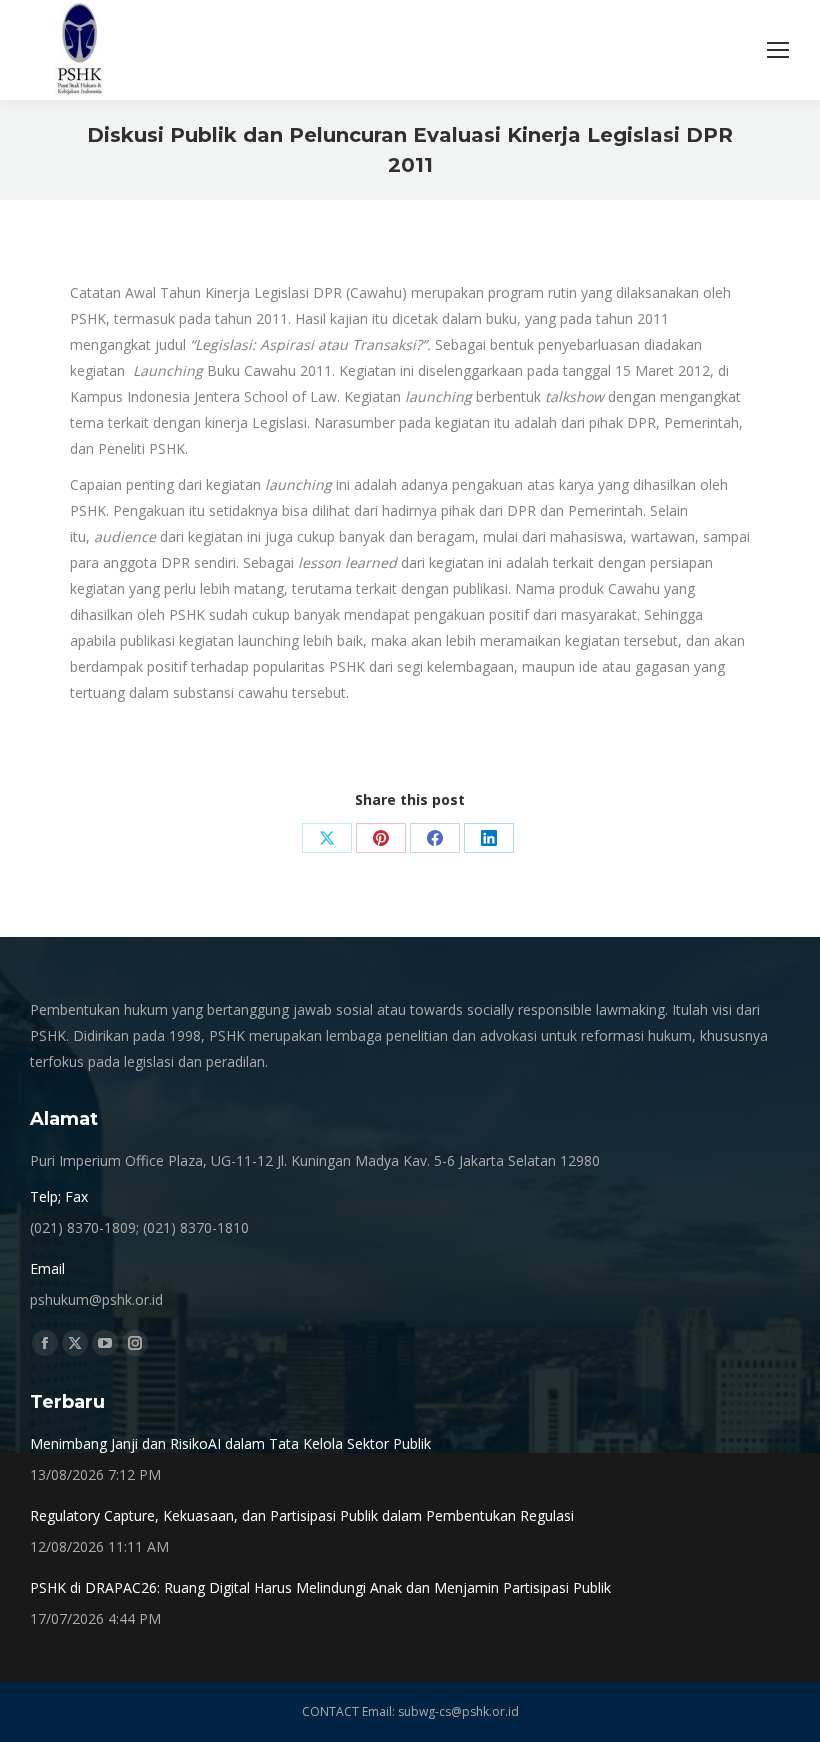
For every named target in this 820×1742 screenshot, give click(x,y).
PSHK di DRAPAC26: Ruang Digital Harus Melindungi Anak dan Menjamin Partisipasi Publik (320, 1587)
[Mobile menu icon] (778, 50)
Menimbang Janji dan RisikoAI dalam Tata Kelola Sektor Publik (230, 1443)
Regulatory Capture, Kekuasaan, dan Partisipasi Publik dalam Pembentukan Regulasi (302, 1515)
